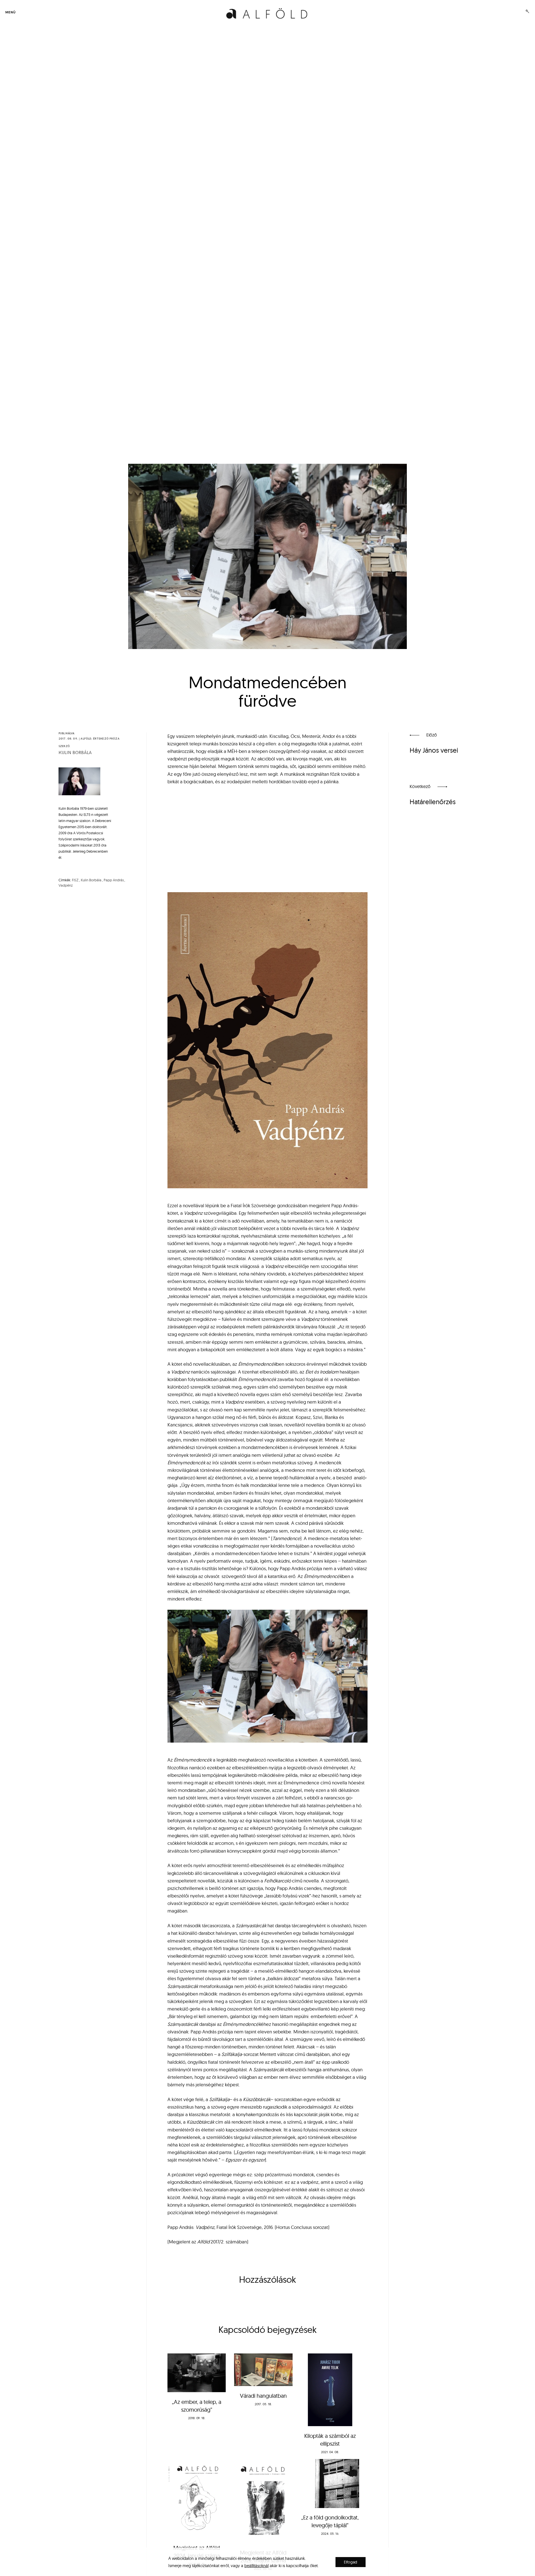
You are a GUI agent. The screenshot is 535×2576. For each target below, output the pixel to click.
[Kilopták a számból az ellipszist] (330, 2390)
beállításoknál (256, 2566)
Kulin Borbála (75, 753)
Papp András (114, 880)
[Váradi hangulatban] (263, 2370)
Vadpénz (66, 885)
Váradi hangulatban (263, 2396)
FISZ (75, 880)
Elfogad (351, 2562)
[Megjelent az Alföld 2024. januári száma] (197, 2499)
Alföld (86, 739)
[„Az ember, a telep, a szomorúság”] (197, 2373)
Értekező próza (106, 739)
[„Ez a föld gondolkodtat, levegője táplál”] (330, 2484)
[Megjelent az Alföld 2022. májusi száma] (263, 2501)
